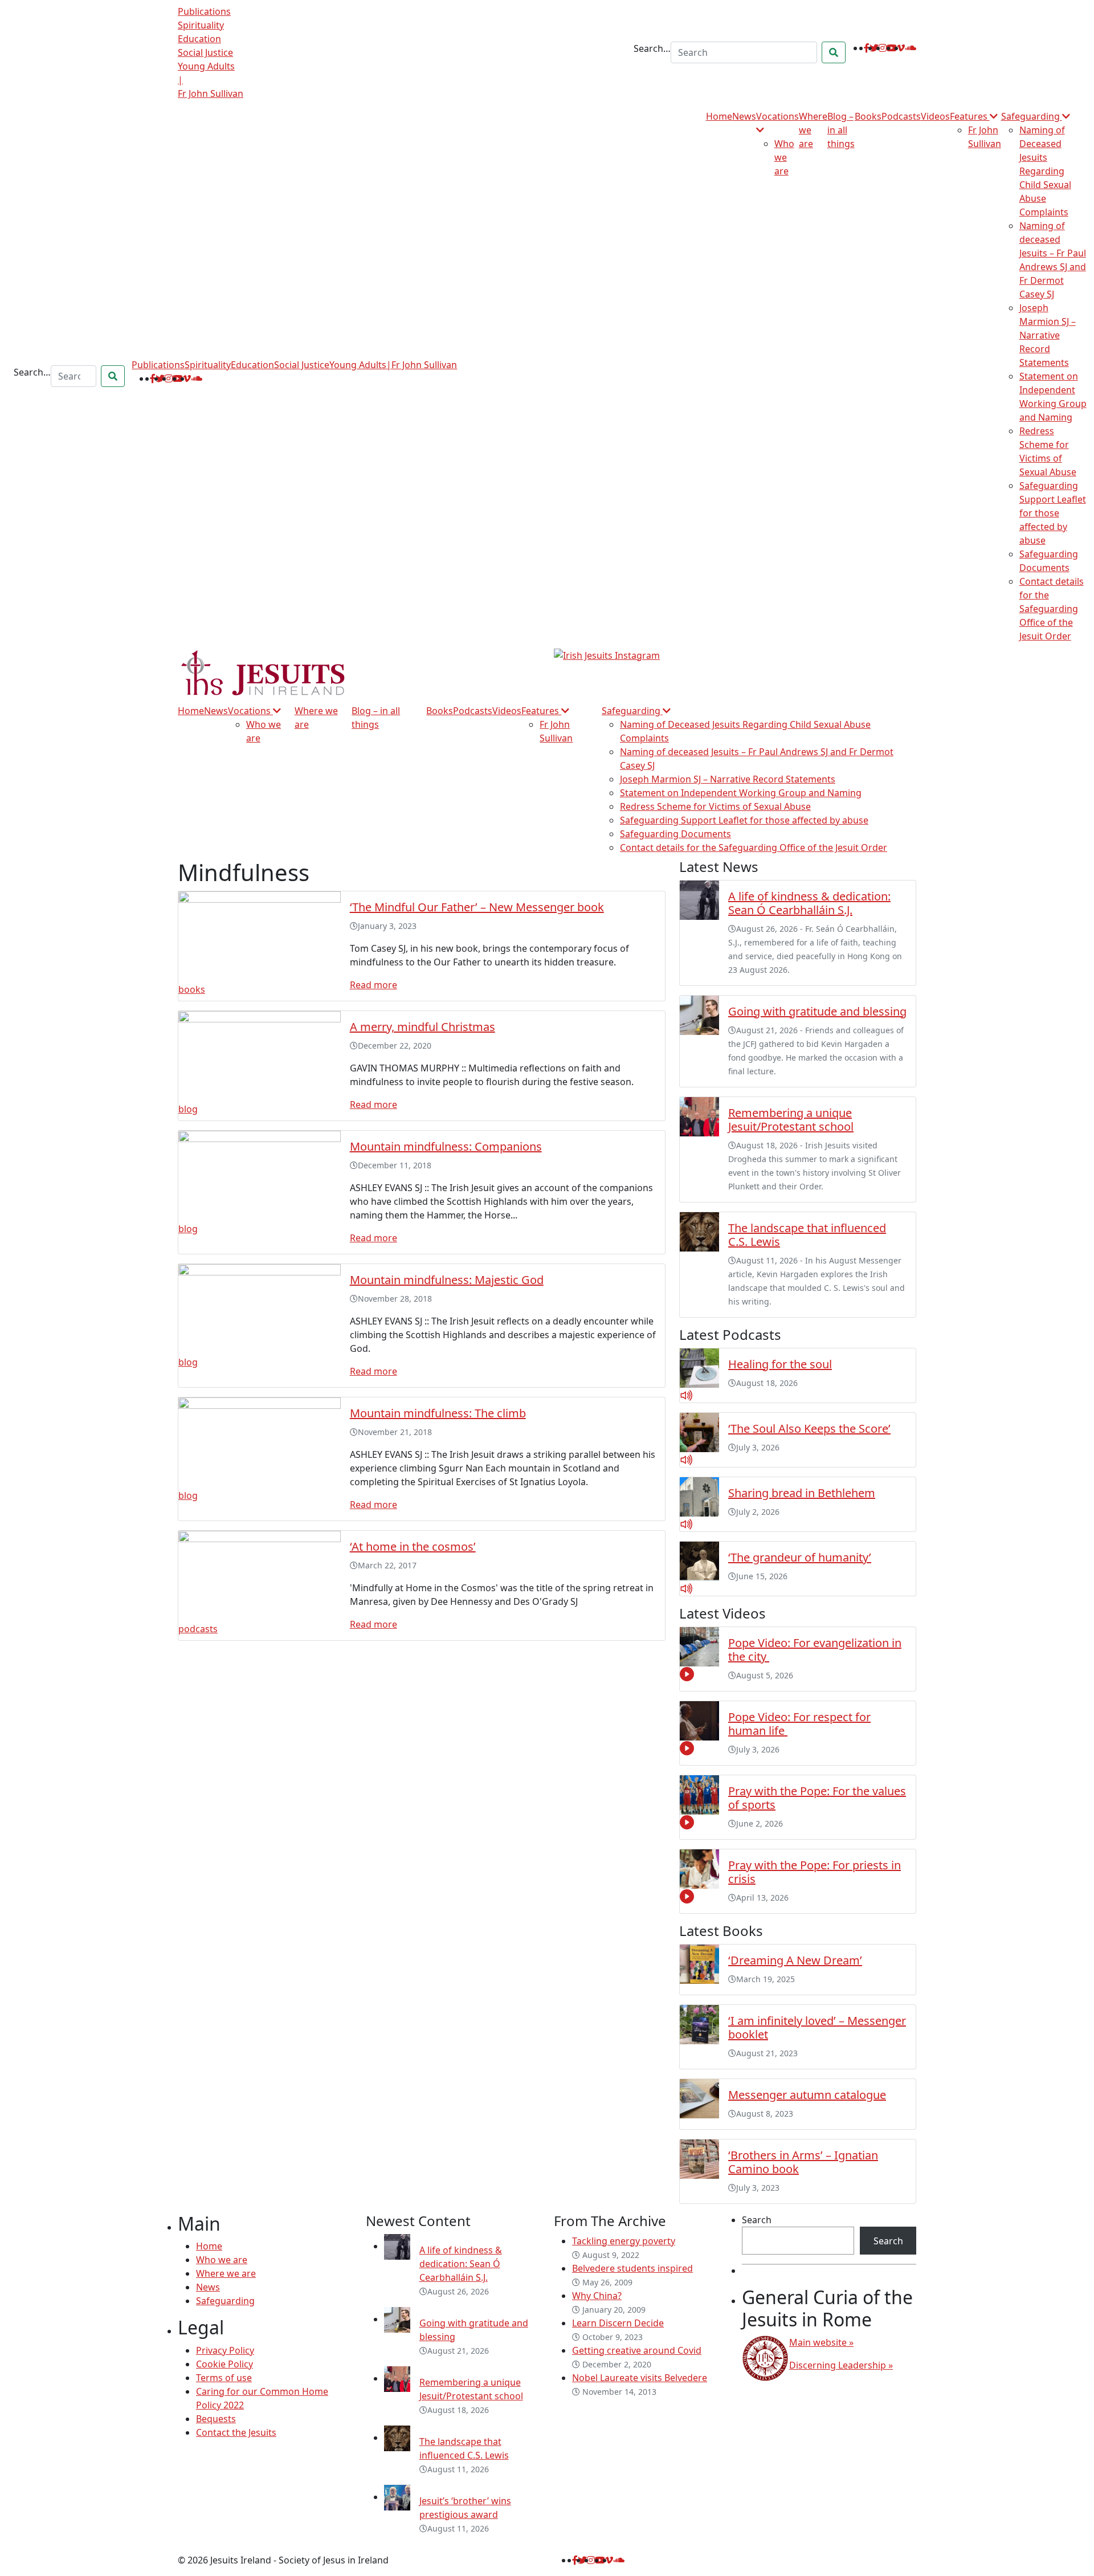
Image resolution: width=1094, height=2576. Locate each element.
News (744, 116)
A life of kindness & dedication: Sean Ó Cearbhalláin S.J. (809, 903)
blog (188, 1109)
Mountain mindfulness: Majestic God (447, 1280)
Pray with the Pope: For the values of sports (817, 1798)
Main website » (821, 2342)
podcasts (198, 1629)
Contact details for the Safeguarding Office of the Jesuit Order (1052, 609)
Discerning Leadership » (841, 2365)
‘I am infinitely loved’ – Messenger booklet (817, 2027)
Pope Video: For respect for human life (799, 1724)
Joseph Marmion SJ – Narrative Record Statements (1048, 335)
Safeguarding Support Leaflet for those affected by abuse (1053, 513)
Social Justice (205, 52)
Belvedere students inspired (632, 2268)
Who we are (784, 157)
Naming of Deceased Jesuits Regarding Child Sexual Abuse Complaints (1045, 171)
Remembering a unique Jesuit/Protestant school (791, 1120)
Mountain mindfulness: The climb (438, 1413)
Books (868, 116)
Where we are (226, 2273)
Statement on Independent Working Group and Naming (741, 793)
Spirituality (201, 25)
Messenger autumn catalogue (807, 2095)
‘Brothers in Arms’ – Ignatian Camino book (803, 2162)
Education (199, 39)
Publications (204, 11)
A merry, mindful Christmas (423, 1027)
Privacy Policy (225, 2350)
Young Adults (206, 66)
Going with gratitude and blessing (817, 1011)
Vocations (250, 711)
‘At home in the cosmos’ (413, 1546)
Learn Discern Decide (618, 2323)
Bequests (216, 2419)
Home (719, 116)
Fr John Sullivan (211, 93)
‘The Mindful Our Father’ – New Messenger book (477, 907)
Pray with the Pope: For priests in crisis (815, 1872)
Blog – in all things (841, 130)
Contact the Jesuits (236, 2432)
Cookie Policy (224, 2364)
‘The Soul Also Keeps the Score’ (809, 1428)
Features (970, 116)
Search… (652, 48)
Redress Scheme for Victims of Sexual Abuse (715, 806)
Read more (373, 985)
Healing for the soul (780, 1364)
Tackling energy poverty (624, 2241)
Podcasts (901, 116)
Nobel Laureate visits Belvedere (640, 2378)
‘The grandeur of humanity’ (800, 1557)
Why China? (597, 2296)
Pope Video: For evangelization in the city (815, 1650)
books (192, 989)
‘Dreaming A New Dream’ (795, 1960)
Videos (935, 116)
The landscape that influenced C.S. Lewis (807, 1235)
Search (757, 2220)
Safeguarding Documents (675, 834)
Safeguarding (1032, 116)
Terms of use (224, 2378)
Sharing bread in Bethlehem (802, 1493)
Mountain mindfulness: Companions (446, 1146)
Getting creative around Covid (637, 2350)
